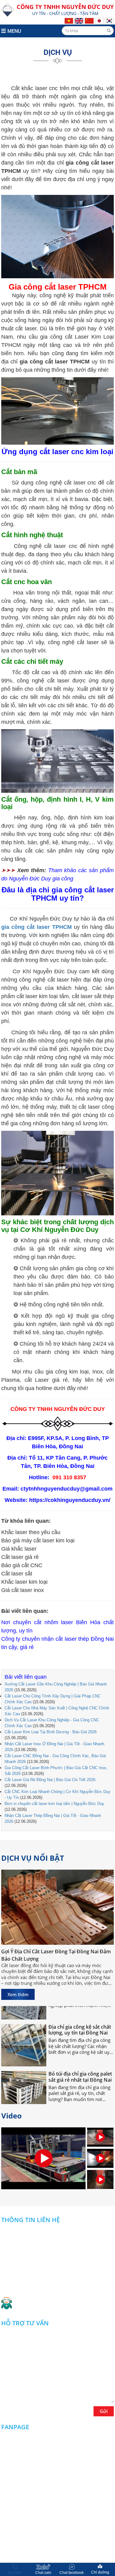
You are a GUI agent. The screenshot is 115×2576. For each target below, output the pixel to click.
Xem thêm (18, 1994)
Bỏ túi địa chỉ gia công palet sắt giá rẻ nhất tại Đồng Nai (80, 2067)
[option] (100, 2138)
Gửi (104, 2411)
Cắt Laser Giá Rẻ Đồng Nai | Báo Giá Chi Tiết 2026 (50, 1780)
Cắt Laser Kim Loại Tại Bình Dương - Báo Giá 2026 (51, 1732)
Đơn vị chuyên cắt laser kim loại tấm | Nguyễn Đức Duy (54, 1804)
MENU (14, 31)
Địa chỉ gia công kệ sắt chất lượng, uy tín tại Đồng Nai (80, 2020)
